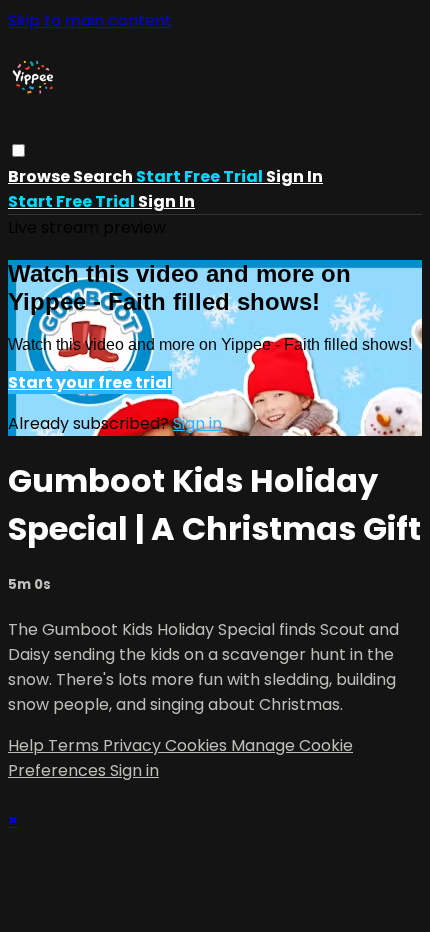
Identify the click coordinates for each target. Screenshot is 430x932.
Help (28, 745)
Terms (75, 745)
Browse (40, 176)
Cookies (198, 745)
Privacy (134, 745)
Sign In (166, 201)
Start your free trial (90, 382)
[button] (18, 150)
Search (104, 176)
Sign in (294, 176)
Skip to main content (90, 20)
